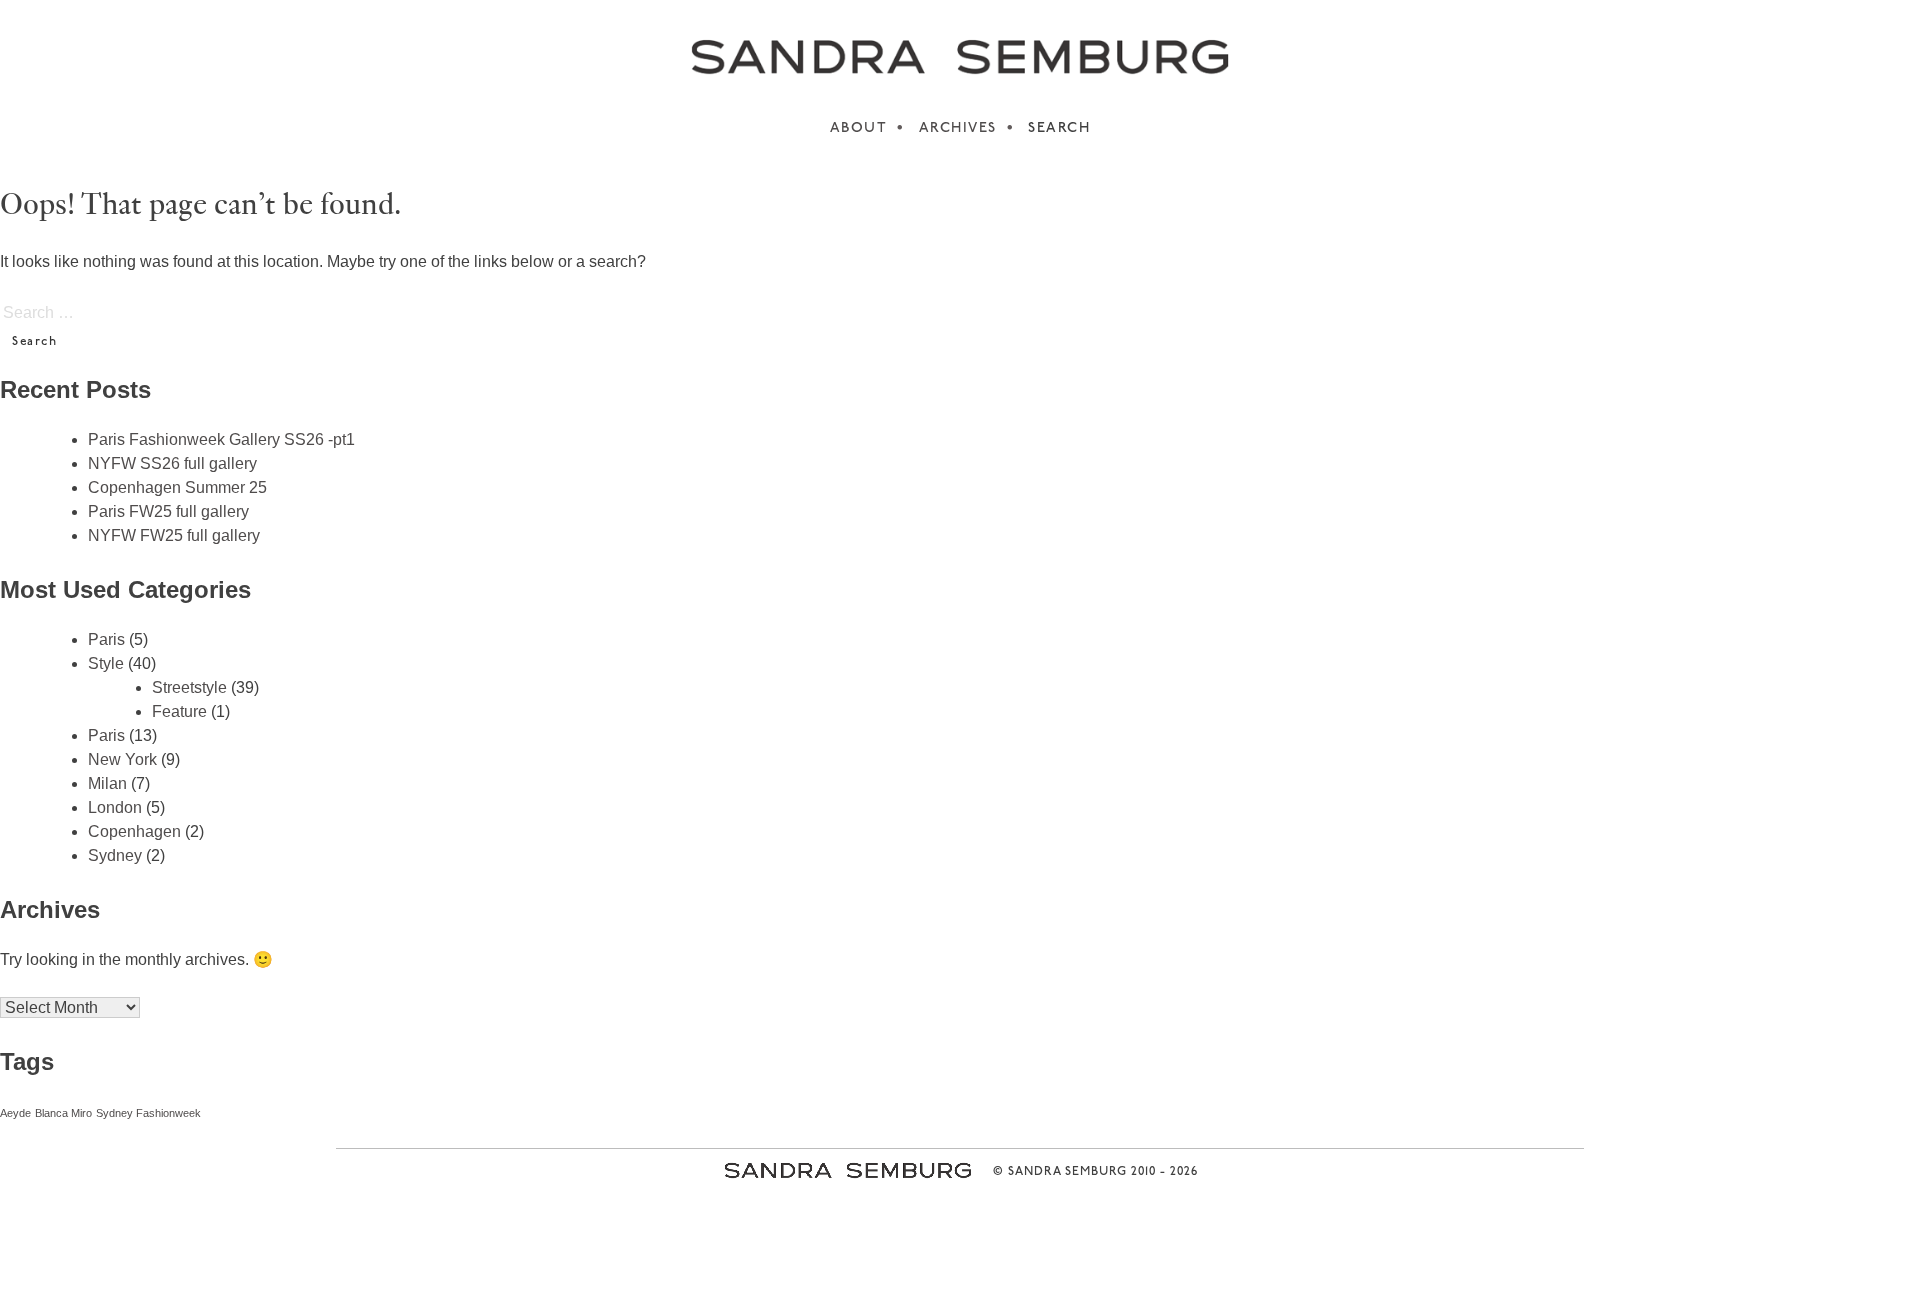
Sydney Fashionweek (148, 1113)
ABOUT (859, 128)
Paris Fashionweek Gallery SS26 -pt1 (221, 439)
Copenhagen (134, 831)
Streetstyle (189, 687)
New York (122, 759)
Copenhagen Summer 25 (177, 487)
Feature (179, 711)
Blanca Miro (63, 1113)
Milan (107, 783)
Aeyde (15, 1113)
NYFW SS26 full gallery (172, 463)
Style (106, 663)
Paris (106, 639)
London (115, 807)
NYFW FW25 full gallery (174, 535)
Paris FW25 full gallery (168, 511)
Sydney (115, 855)
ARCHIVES (958, 128)
